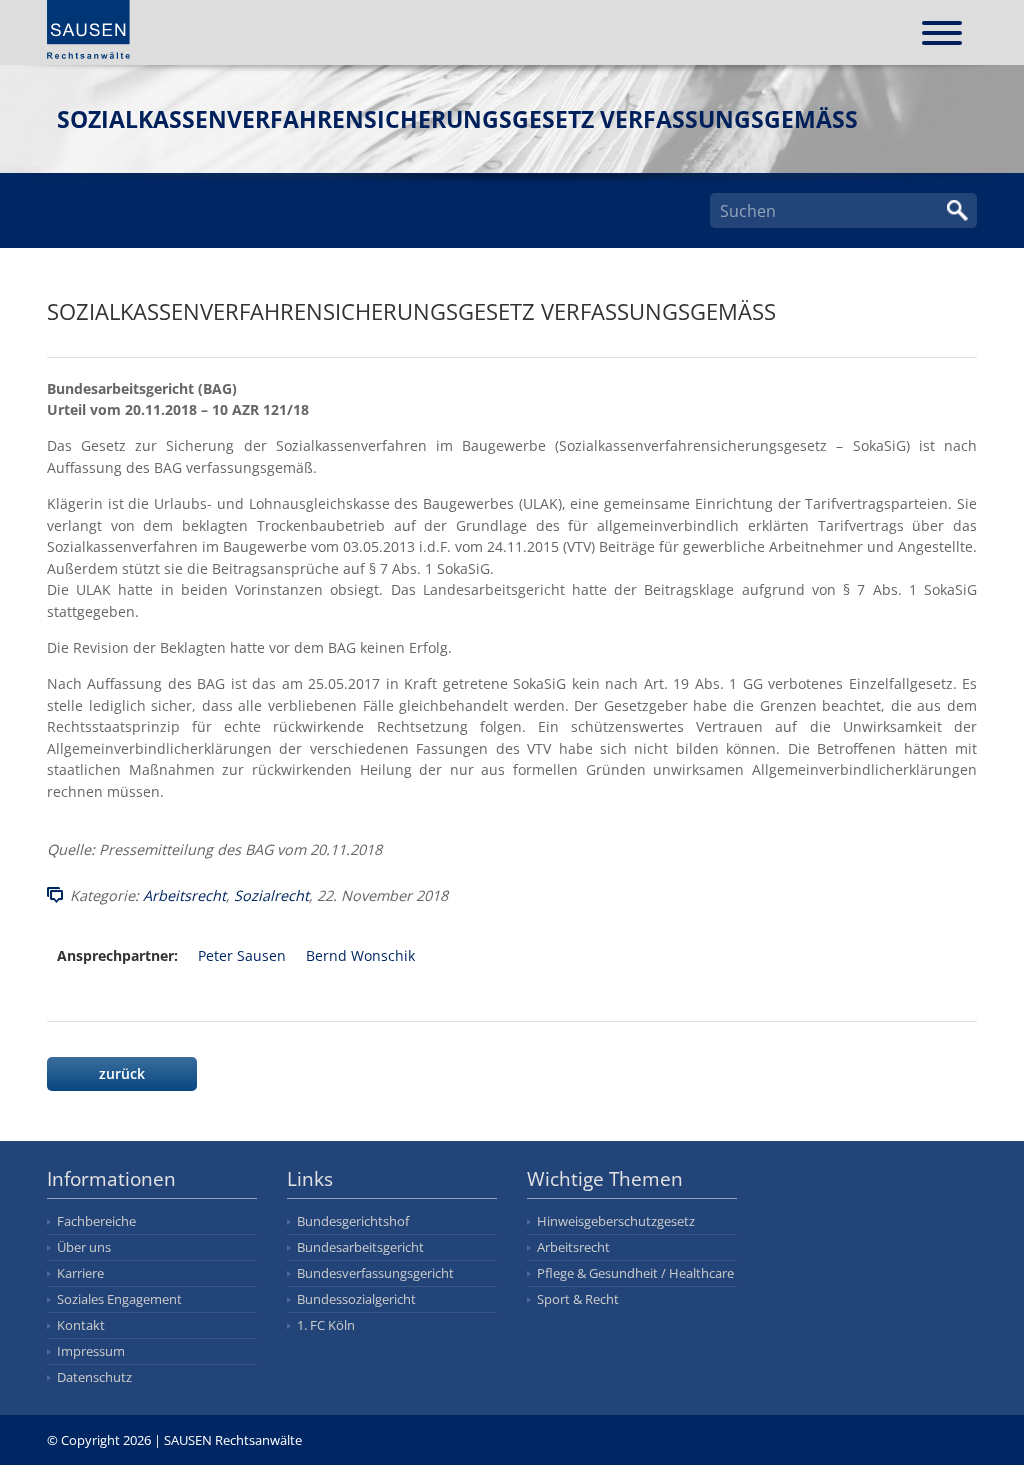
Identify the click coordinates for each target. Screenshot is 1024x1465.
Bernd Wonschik (360, 955)
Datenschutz (94, 1377)
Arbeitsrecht (184, 895)
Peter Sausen (242, 955)
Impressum (91, 1351)
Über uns (84, 1247)
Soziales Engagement (119, 1299)
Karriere (80, 1273)
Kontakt (81, 1325)
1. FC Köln (326, 1325)
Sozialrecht (271, 895)
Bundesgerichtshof (353, 1221)
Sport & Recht (578, 1299)
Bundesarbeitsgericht (360, 1247)
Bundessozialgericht (356, 1299)
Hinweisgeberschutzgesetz (616, 1221)
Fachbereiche (96, 1221)
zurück (122, 1073)
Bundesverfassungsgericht (375, 1273)
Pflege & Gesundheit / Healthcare (635, 1273)
